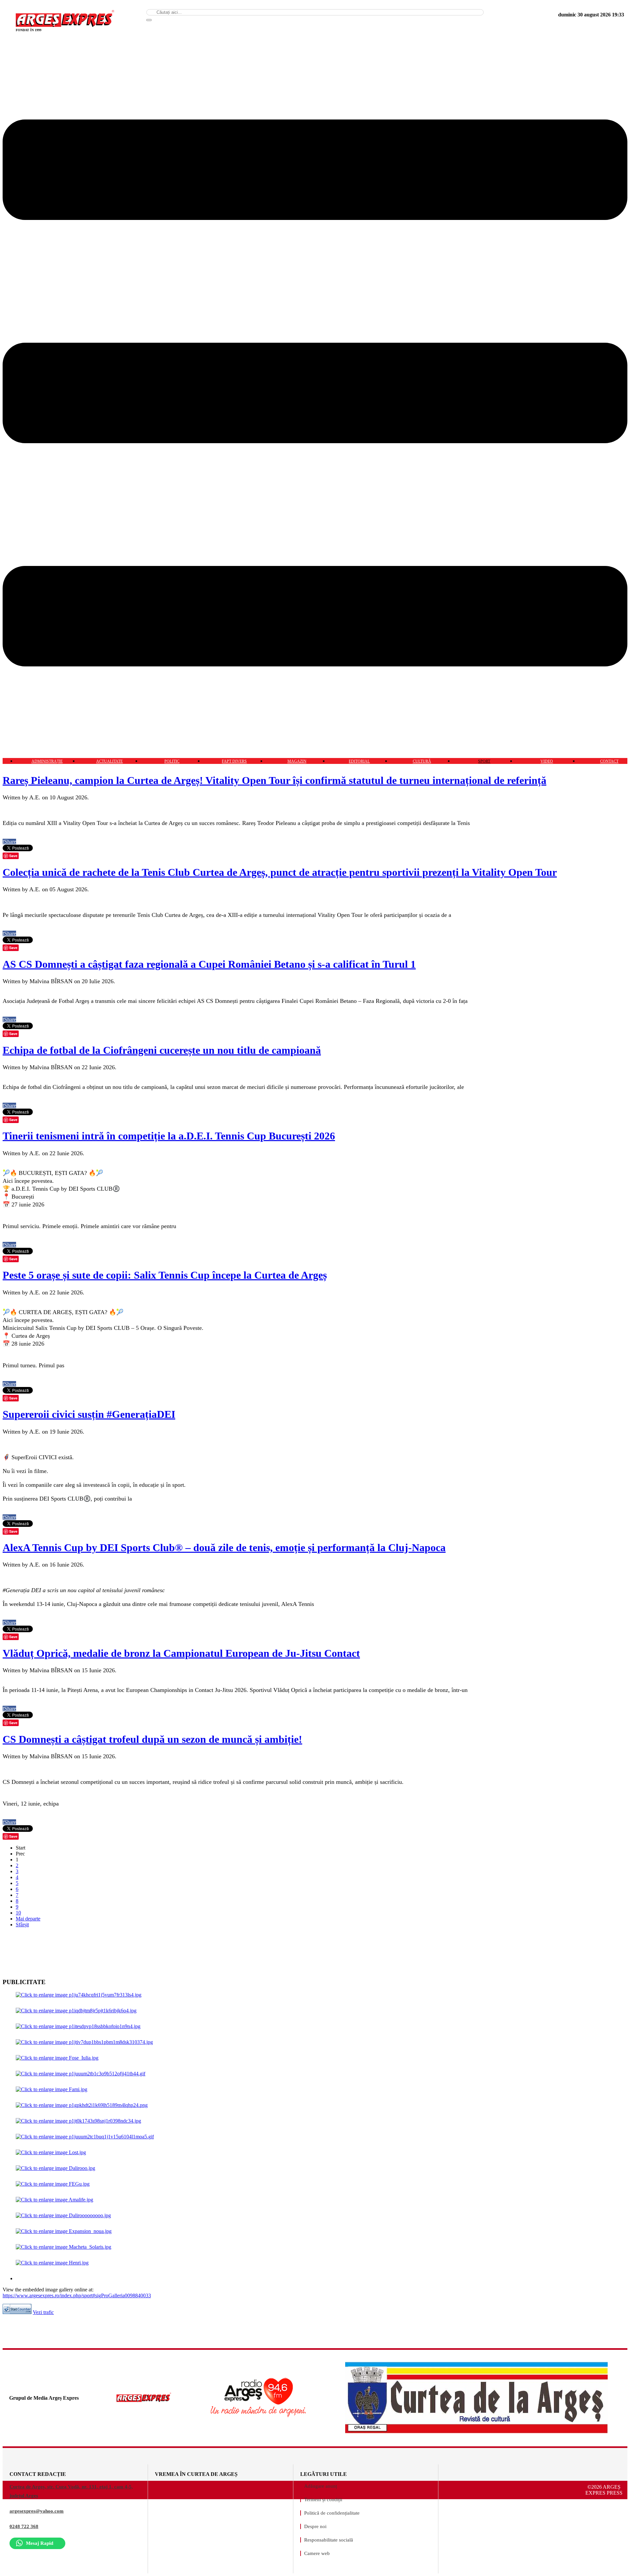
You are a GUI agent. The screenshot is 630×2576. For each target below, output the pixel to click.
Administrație (47, 761)
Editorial (359, 761)
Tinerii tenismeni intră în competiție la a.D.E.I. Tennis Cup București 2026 (169, 1136)
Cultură (422, 761)
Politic (172, 761)
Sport (484, 761)
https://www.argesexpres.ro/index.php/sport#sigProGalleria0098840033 (77, 2295)
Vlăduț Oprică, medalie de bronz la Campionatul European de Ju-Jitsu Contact (181, 1653)
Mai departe (28, 1919)
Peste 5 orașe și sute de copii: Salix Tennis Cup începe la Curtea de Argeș (165, 1275)
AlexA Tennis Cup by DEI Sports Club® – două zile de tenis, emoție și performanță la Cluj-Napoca (224, 1548)
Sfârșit (22, 1925)
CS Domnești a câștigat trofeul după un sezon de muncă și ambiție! (152, 1739)
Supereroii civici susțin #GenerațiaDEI (89, 1414)
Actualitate (109, 761)
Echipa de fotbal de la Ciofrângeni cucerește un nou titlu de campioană (162, 1050)
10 (18, 1913)
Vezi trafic (43, 2312)
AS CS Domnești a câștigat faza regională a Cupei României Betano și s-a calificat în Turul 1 (209, 964)
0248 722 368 (24, 2526)
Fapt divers (234, 761)
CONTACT (609, 761)
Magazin (297, 761)
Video (547, 761)
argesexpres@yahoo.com (37, 2511)
